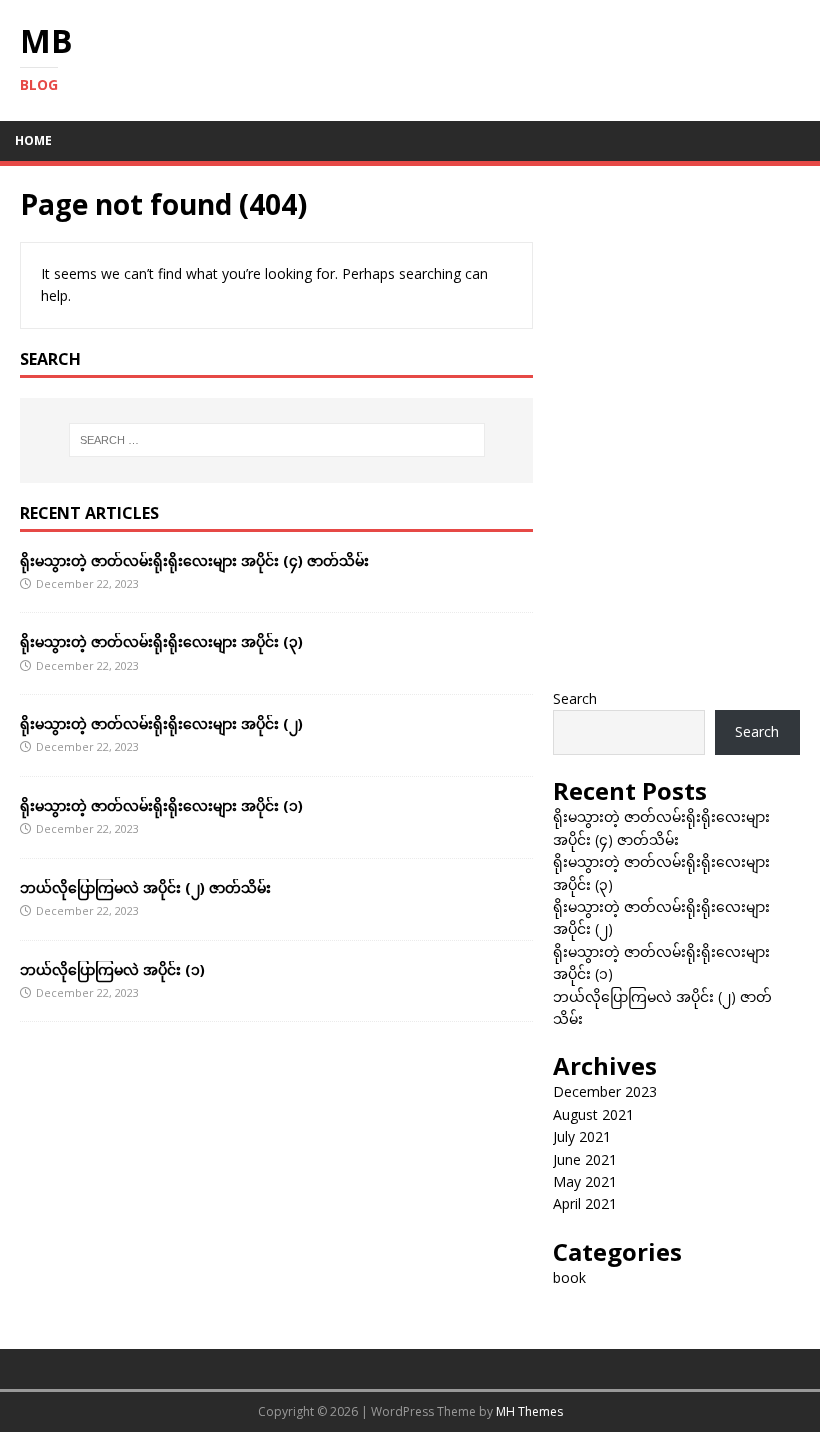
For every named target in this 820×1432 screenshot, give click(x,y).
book (569, 1277)
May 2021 (585, 1181)
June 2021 (585, 1159)
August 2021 (593, 1114)
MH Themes (529, 1411)
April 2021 (585, 1203)
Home (33, 140)
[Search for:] (277, 440)
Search (575, 698)
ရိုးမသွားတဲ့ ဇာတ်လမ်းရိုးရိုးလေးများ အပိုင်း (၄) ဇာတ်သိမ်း (194, 560)
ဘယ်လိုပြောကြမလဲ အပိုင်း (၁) (112, 969)
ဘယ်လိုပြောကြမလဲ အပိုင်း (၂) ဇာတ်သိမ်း (145, 887)
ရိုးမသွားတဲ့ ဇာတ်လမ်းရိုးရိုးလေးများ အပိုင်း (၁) (161, 805)
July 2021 (582, 1136)
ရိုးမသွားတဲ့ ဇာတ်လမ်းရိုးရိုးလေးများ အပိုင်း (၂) (161, 723)
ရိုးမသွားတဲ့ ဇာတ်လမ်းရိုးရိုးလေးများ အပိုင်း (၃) (161, 641)
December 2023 (605, 1091)
